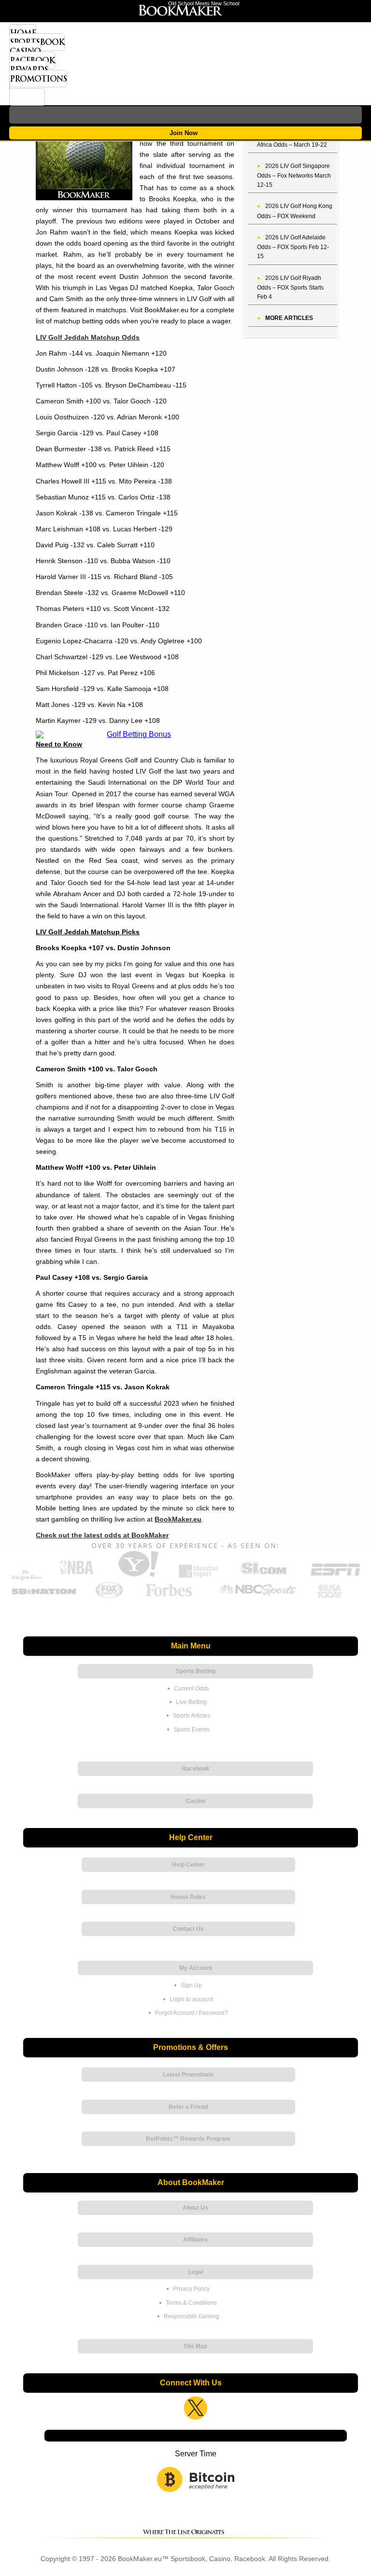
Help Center (188, 1865)
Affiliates (195, 2240)
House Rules (188, 1897)
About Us (195, 2208)
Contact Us (188, 1929)
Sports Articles (192, 1716)
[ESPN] (335, 1576)
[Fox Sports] (109, 1597)
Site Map (195, 2346)
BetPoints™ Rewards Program (188, 2139)
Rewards (29, 69)
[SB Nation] (44, 1597)
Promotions (38, 79)
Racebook (32, 60)
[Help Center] (27, 97)
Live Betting (191, 1702)
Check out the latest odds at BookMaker (102, 1535)
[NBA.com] (77, 1576)
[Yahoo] (138, 1576)
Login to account (191, 1999)
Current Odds (192, 1689)
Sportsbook (37, 42)
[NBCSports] (257, 1597)
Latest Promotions (188, 2075)
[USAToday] (331, 1597)
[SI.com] (264, 1576)
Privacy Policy (191, 2289)
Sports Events (192, 1730)
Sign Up (191, 1985)
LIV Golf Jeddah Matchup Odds (88, 337)
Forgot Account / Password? (192, 2013)
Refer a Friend (188, 2107)
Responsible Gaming (192, 2316)
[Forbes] (168, 1597)
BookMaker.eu (178, 1519)
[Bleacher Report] (199, 1576)
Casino (25, 51)
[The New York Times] (27, 1578)
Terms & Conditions (191, 2303)
